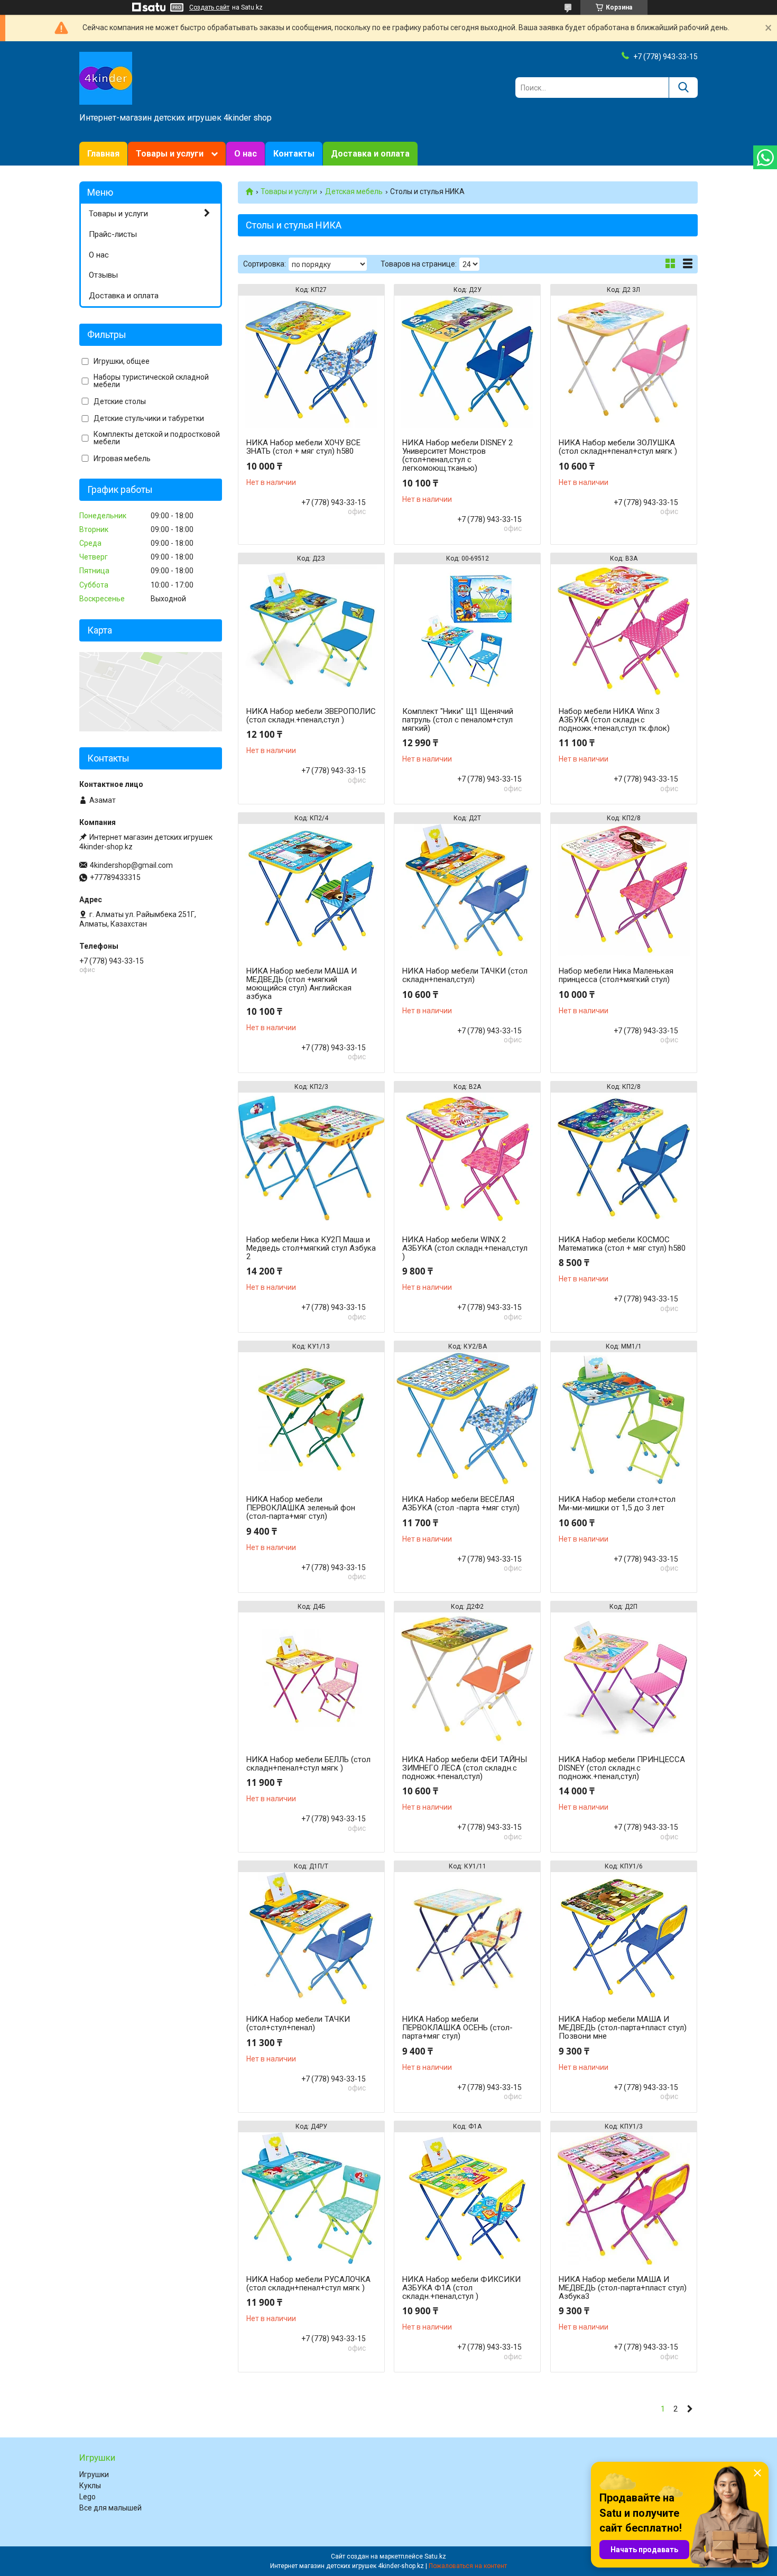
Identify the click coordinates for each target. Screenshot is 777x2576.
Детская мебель (354, 191)
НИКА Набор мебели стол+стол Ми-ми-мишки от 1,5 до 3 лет (617, 1504)
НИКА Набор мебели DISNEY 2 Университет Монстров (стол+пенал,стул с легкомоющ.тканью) (457, 455)
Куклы (90, 2486)
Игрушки (94, 2474)
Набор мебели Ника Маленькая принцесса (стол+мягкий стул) (616, 975)
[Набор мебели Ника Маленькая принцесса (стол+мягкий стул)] (624, 890)
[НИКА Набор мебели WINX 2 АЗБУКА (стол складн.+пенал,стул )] (467, 1159)
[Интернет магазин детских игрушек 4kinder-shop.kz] (106, 78)
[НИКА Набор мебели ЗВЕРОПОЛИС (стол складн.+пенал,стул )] (311, 630)
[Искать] (683, 88)
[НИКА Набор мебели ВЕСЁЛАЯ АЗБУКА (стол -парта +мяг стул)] (467, 1418)
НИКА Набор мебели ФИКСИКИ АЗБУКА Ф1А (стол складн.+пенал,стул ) (461, 2288)
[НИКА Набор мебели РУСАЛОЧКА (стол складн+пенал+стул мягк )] (311, 2198)
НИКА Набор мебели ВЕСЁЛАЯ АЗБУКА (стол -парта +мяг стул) (461, 1504)
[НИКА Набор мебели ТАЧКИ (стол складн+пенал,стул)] (467, 890)
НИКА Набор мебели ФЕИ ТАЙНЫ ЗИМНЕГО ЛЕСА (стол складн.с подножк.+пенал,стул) (465, 1768)
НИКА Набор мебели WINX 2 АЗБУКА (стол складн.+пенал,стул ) (465, 1248)
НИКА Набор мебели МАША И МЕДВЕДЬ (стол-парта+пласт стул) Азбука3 (623, 2288)
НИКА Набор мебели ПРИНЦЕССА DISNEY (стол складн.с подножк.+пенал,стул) (622, 1768)
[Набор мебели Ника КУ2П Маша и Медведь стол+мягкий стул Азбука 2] (311, 1159)
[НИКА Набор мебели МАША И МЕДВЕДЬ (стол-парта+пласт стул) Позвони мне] (624, 1938)
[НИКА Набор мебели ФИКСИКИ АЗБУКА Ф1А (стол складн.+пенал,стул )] (467, 2198)
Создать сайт (209, 7)
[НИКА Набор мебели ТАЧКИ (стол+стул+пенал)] (311, 1938)
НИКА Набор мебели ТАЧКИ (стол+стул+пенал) (298, 2023)
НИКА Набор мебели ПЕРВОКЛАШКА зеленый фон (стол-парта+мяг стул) (301, 1508)
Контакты (294, 154)
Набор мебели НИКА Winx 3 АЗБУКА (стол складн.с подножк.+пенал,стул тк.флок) (614, 720)
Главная (103, 154)
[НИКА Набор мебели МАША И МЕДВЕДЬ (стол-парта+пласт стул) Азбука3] (624, 2198)
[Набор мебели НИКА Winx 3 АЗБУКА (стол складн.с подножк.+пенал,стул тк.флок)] (624, 630)
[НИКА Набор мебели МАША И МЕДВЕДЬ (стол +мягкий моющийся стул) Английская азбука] (311, 890)
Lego (87, 2497)
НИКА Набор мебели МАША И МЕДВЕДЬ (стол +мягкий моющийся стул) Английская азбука (302, 984)
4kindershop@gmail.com (131, 865)
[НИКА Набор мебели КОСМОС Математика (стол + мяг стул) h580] (624, 1159)
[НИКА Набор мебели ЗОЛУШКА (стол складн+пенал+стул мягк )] (624, 362)
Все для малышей (110, 2508)
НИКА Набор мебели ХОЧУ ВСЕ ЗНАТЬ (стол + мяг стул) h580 (303, 447)
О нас (246, 154)
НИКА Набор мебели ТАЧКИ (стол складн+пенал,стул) (465, 975)
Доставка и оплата (370, 154)
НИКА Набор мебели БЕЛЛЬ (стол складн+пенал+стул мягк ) (308, 1764)
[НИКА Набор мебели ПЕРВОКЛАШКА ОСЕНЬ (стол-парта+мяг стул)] (467, 1938)
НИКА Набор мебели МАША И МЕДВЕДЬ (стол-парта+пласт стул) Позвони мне (623, 2028)
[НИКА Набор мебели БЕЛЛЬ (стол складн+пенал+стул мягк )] (311, 1679)
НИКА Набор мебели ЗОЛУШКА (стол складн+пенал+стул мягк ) (618, 447)
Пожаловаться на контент (468, 2566)
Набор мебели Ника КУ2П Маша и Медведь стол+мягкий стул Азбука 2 (311, 1248)
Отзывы (103, 275)
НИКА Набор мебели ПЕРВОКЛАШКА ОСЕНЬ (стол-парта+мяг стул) (457, 2028)
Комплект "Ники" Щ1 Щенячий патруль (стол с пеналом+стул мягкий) (458, 720)
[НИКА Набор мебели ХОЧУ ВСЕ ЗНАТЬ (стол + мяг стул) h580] (311, 362)
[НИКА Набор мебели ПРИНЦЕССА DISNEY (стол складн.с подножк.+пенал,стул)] (624, 1679)
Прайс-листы (113, 234)
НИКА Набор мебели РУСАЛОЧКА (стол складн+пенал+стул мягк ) (308, 2284)
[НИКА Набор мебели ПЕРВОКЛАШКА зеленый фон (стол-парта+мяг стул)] (311, 1418)
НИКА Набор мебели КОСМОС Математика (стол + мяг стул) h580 (622, 1244)
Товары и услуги (170, 154)
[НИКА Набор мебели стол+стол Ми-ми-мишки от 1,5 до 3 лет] (624, 1418)
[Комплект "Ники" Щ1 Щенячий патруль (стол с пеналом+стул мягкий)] (467, 630)
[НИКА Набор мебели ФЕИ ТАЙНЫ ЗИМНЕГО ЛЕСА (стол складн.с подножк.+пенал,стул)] (467, 1679)
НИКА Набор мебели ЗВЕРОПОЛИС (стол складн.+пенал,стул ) (311, 716)
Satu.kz (435, 2556)
